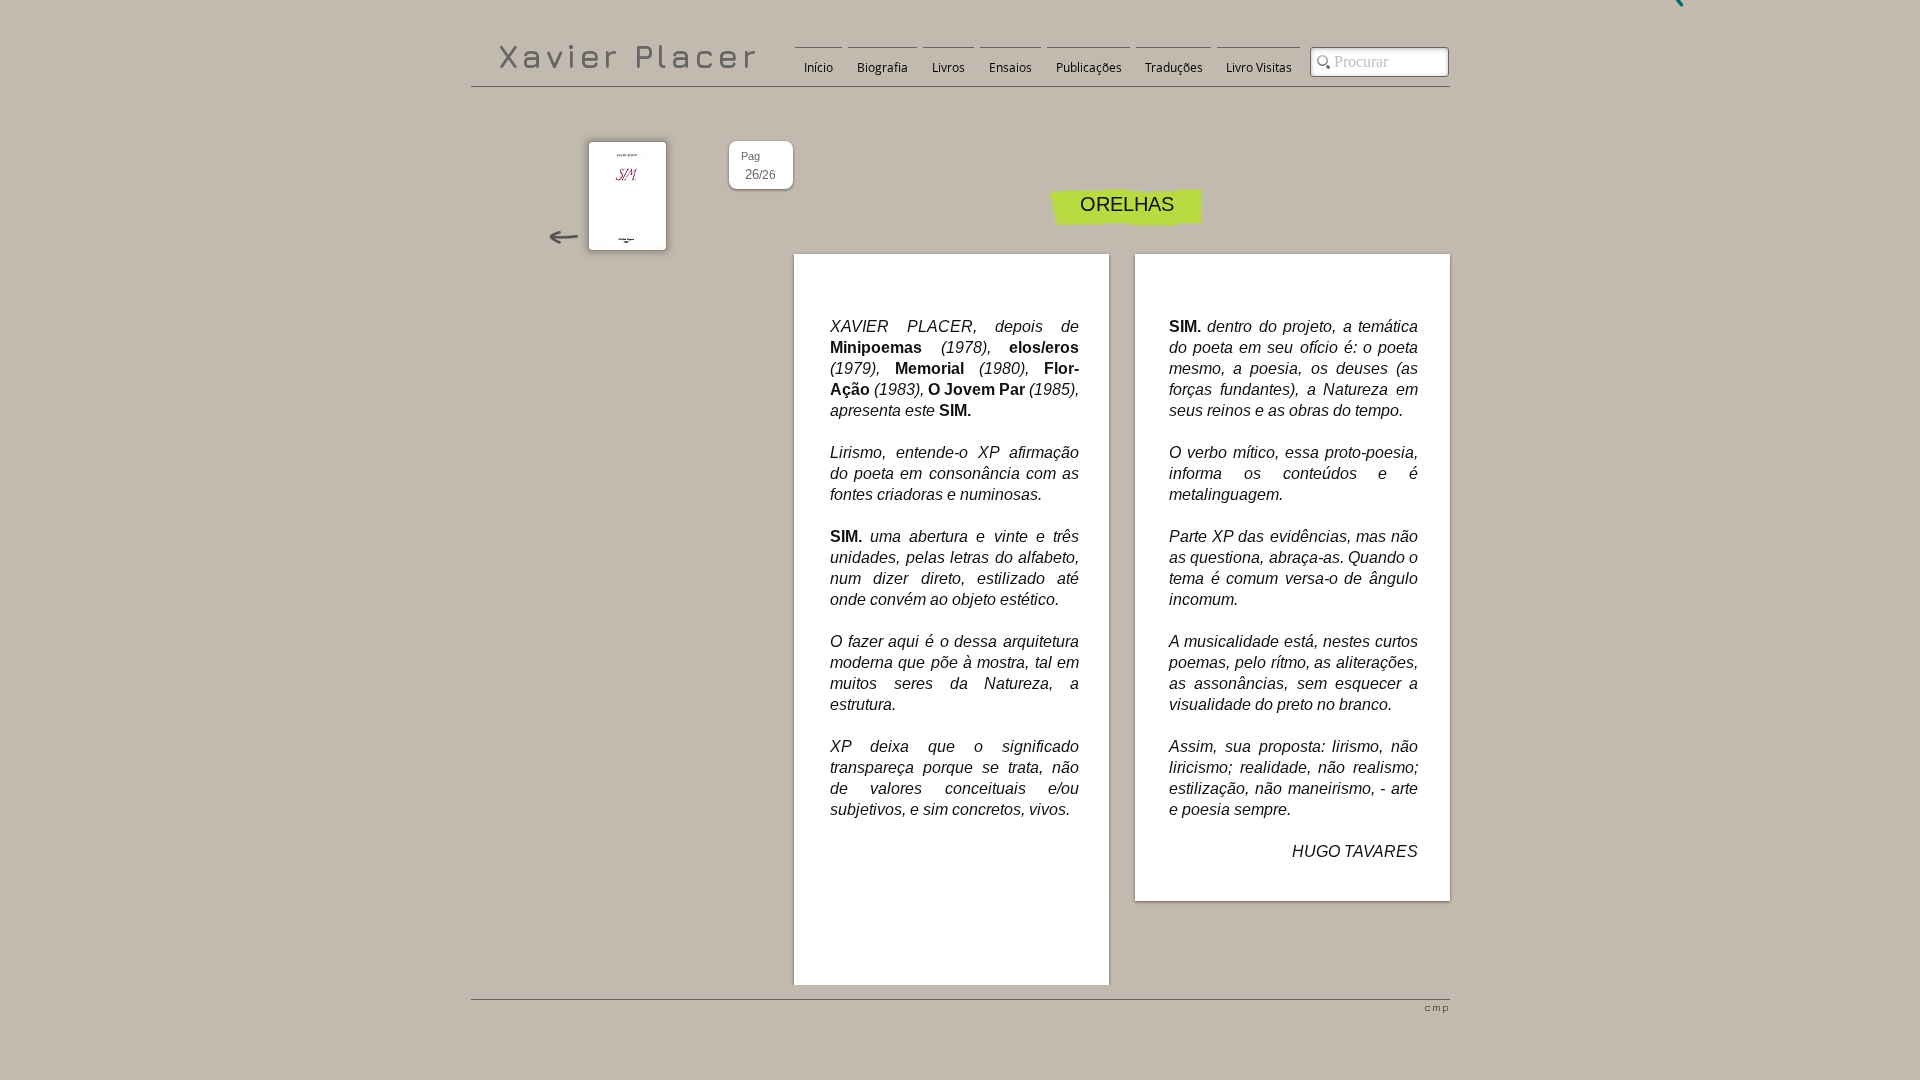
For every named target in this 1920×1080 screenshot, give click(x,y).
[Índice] (627, 196)
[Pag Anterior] (562, 237)
